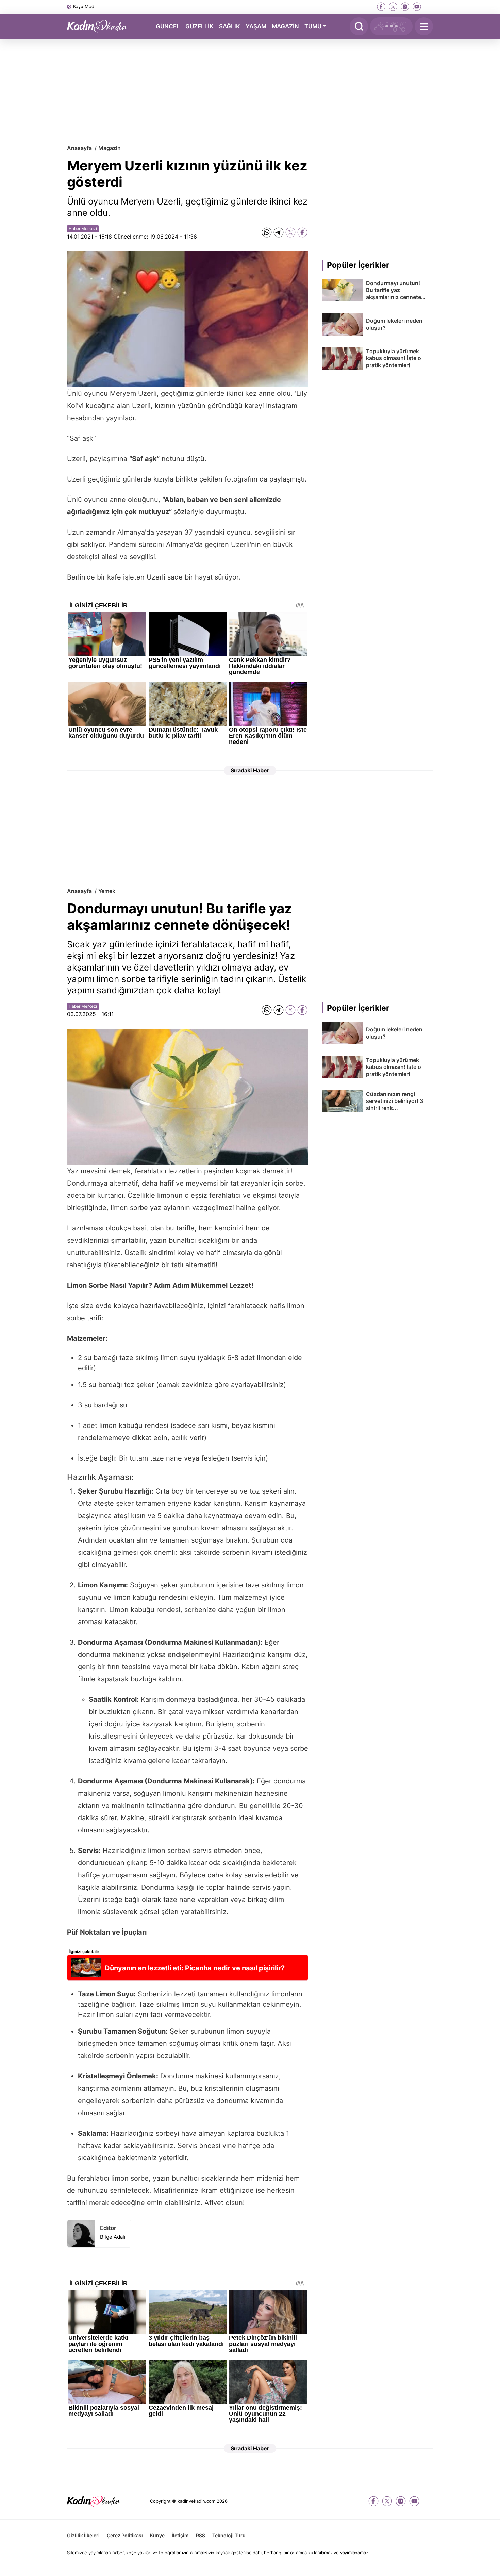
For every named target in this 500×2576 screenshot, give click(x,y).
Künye (157, 2535)
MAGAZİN (285, 26)
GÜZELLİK (199, 26)
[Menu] (424, 26)
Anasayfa (79, 148)
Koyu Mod (84, 6)
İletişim (180, 2535)
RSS (201, 2535)
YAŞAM (256, 26)
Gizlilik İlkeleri (83, 2535)
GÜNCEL (168, 26)
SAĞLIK (230, 26)
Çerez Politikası (125, 2535)
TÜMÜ (313, 26)
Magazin (110, 148)
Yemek (107, 891)
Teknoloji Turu (229, 2535)
